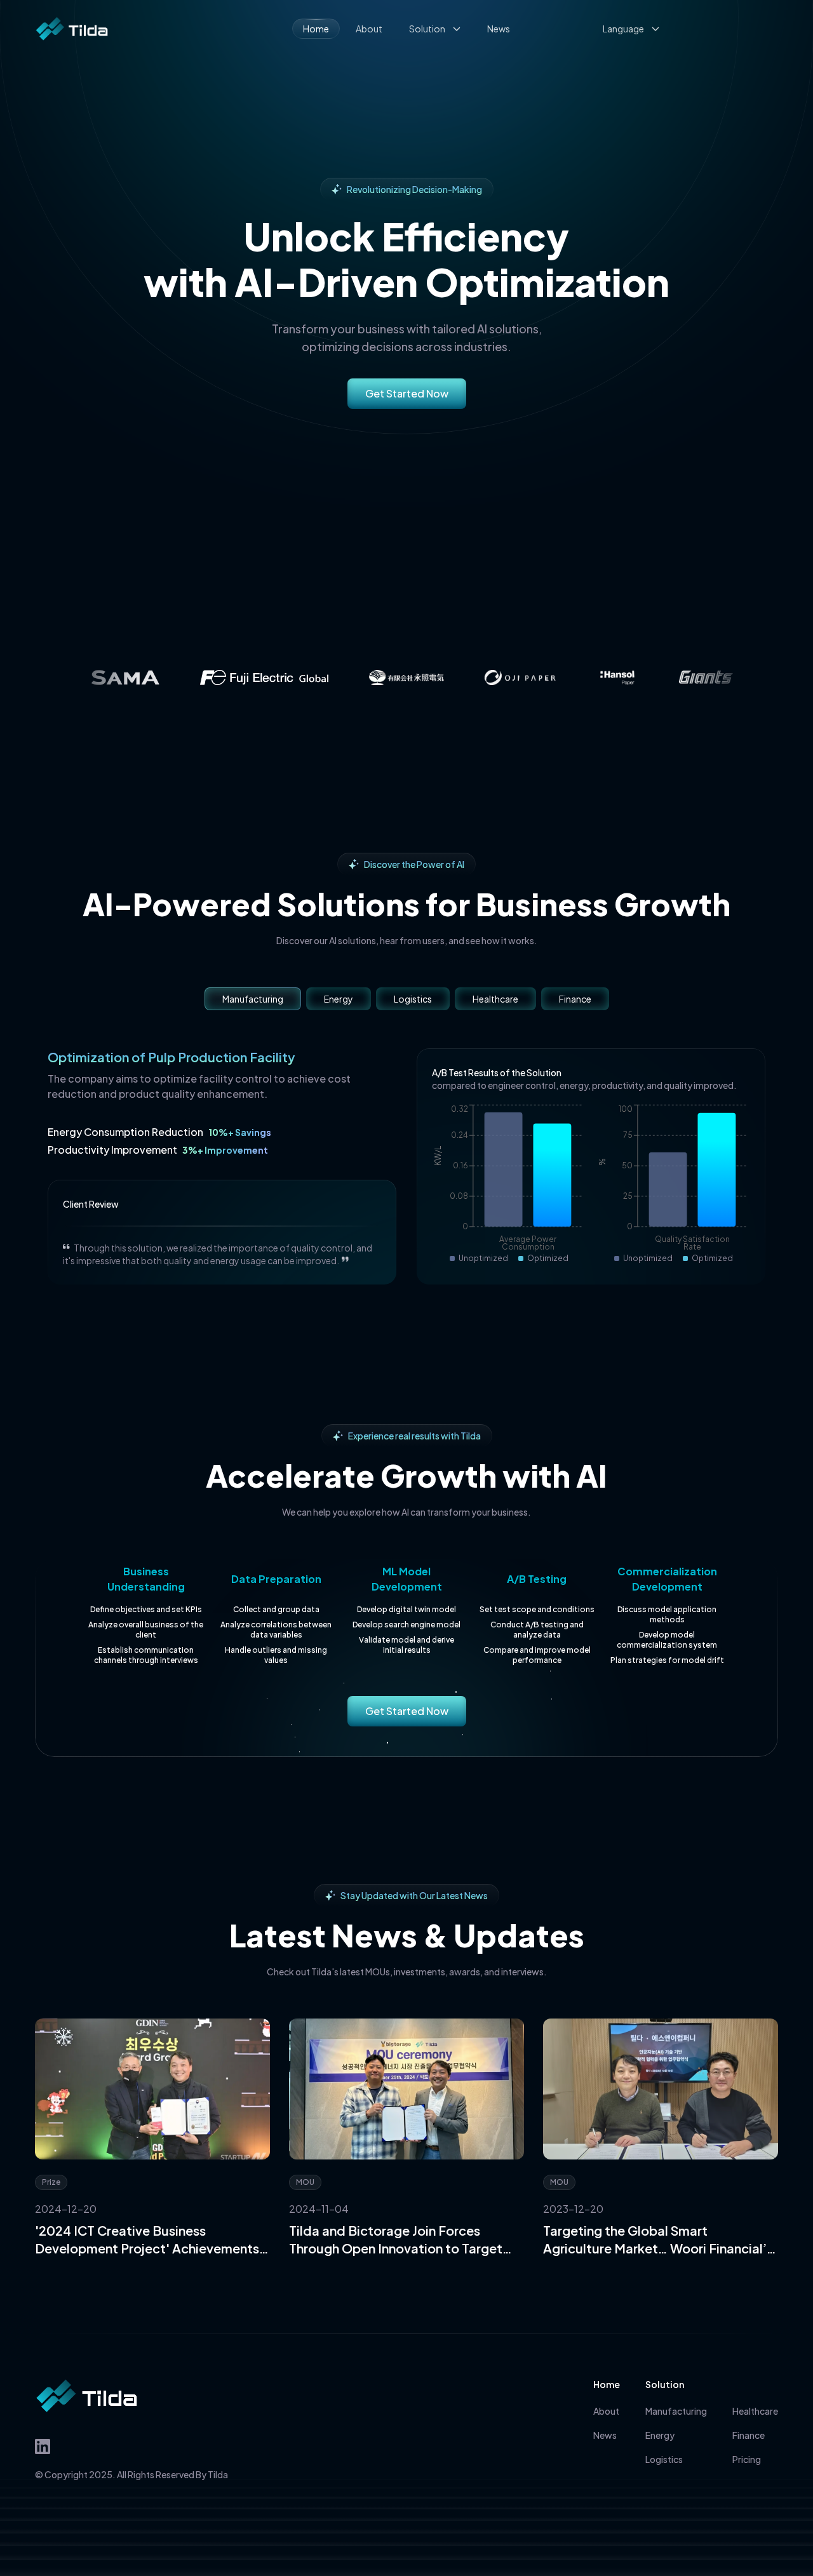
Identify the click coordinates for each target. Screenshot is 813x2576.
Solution (427, 29)
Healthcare (495, 999)
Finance (575, 999)
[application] (509, 1184)
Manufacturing (253, 999)
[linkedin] (43, 2446)
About (369, 29)
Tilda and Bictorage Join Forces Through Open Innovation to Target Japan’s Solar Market (396, 2240)
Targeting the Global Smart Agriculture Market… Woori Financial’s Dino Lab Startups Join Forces (658, 2240)
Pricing (747, 2459)
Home (316, 29)
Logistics (413, 999)
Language (623, 29)
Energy (339, 999)
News (499, 29)
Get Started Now (407, 393)
